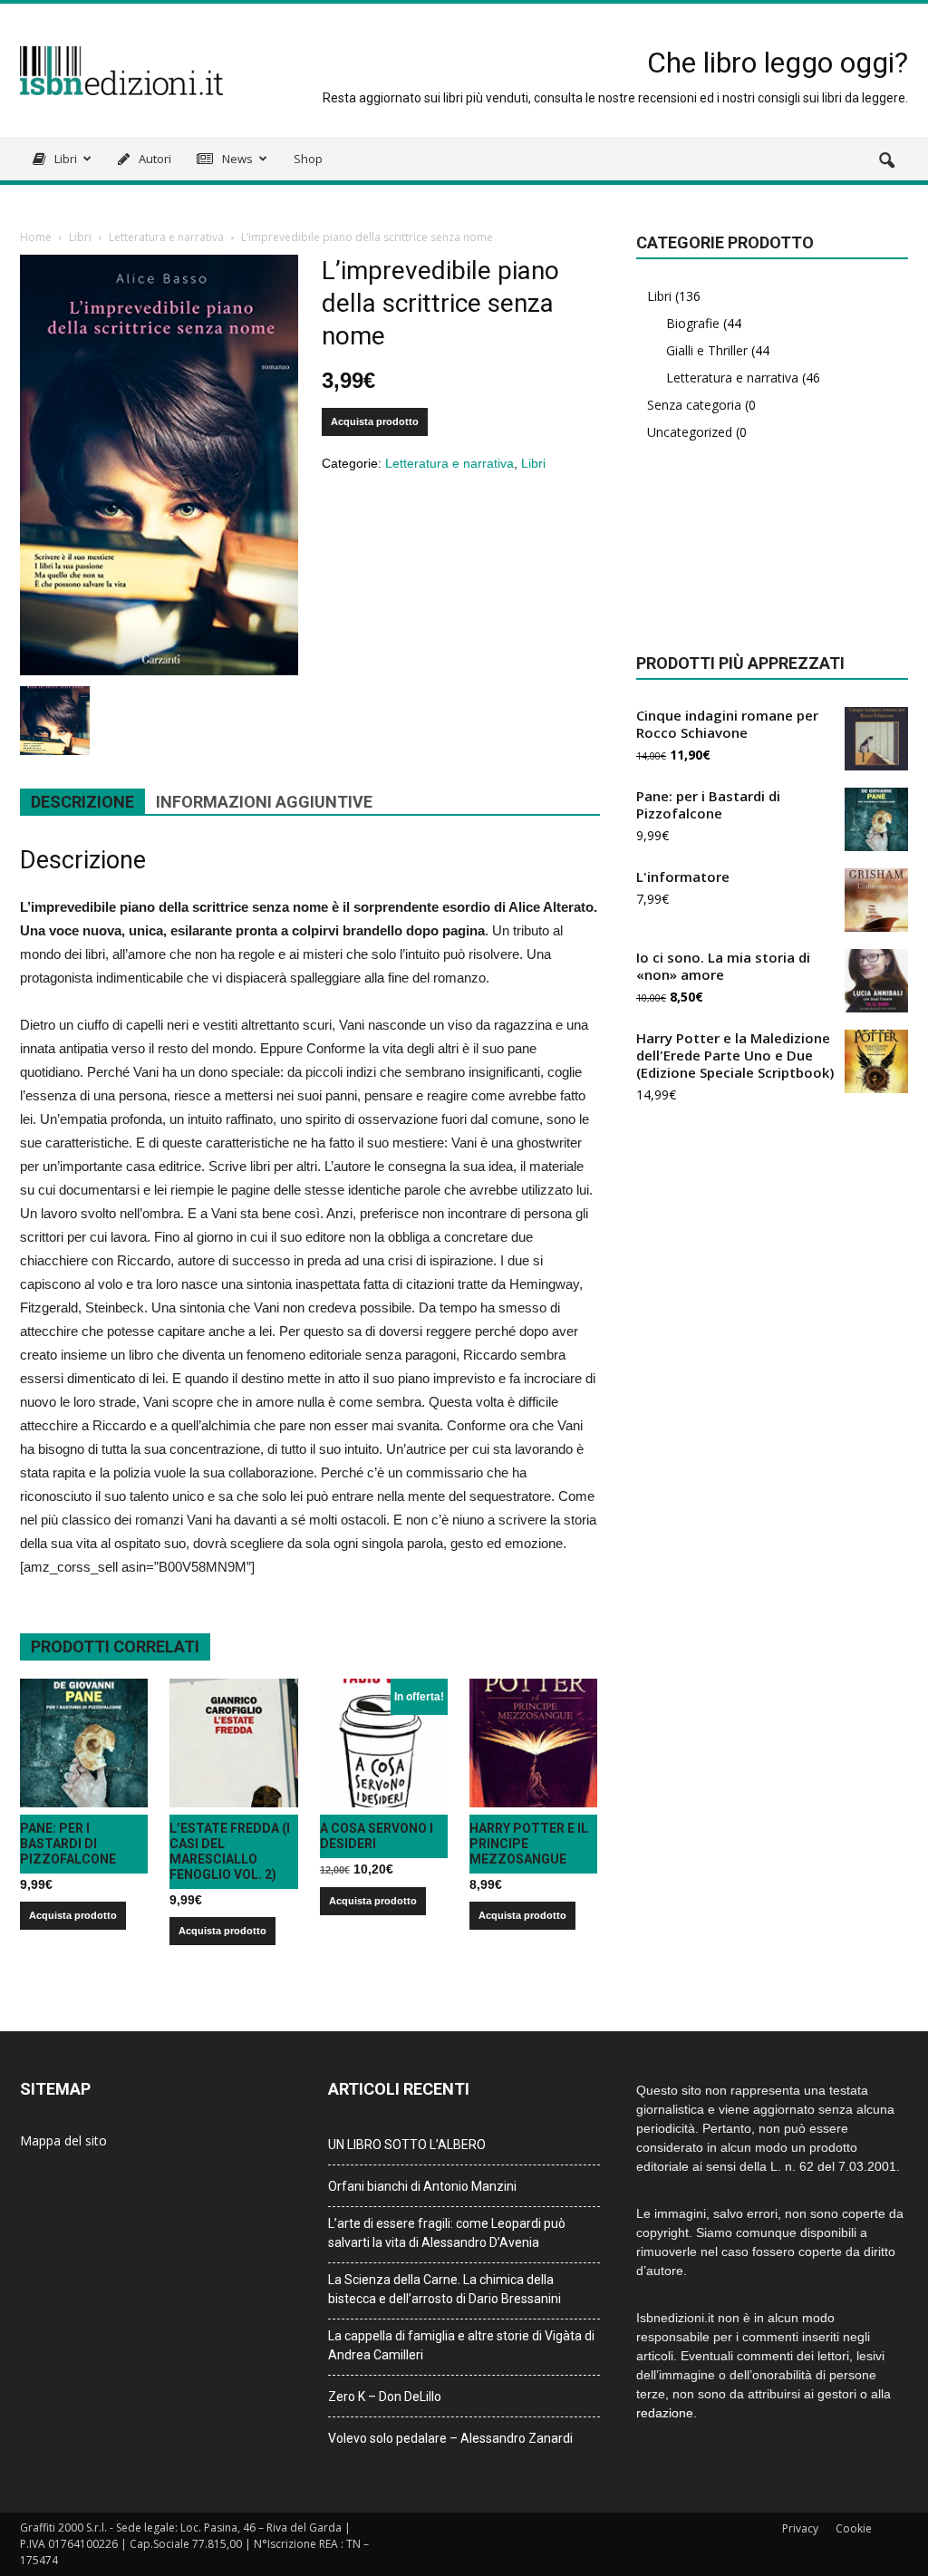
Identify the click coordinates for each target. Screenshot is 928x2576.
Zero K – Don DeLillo (385, 2397)
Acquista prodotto (375, 421)
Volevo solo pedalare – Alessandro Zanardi (450, 2438)
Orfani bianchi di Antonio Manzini (422, 2186)
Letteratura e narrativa (166, 237)
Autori (154, 159)
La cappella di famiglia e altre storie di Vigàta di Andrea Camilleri (461, 2345)
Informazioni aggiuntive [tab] (264, 802)
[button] (886, 161)
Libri (64, 159)
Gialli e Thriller (707, 350)
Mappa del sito (63, 2140)
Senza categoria (694, 405)
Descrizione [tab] (82, 802)
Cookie (854, 2528)
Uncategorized (690, 432)
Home (36, 237)
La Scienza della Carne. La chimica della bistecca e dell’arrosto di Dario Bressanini (445, 2289)
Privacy (800, 2528)
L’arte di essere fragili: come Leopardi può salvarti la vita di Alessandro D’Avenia (447, 2233)
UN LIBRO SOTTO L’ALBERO (407, 2145)
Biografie (693, 323)
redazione (665, 2413)
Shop (308, 159)
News (236, 159)
